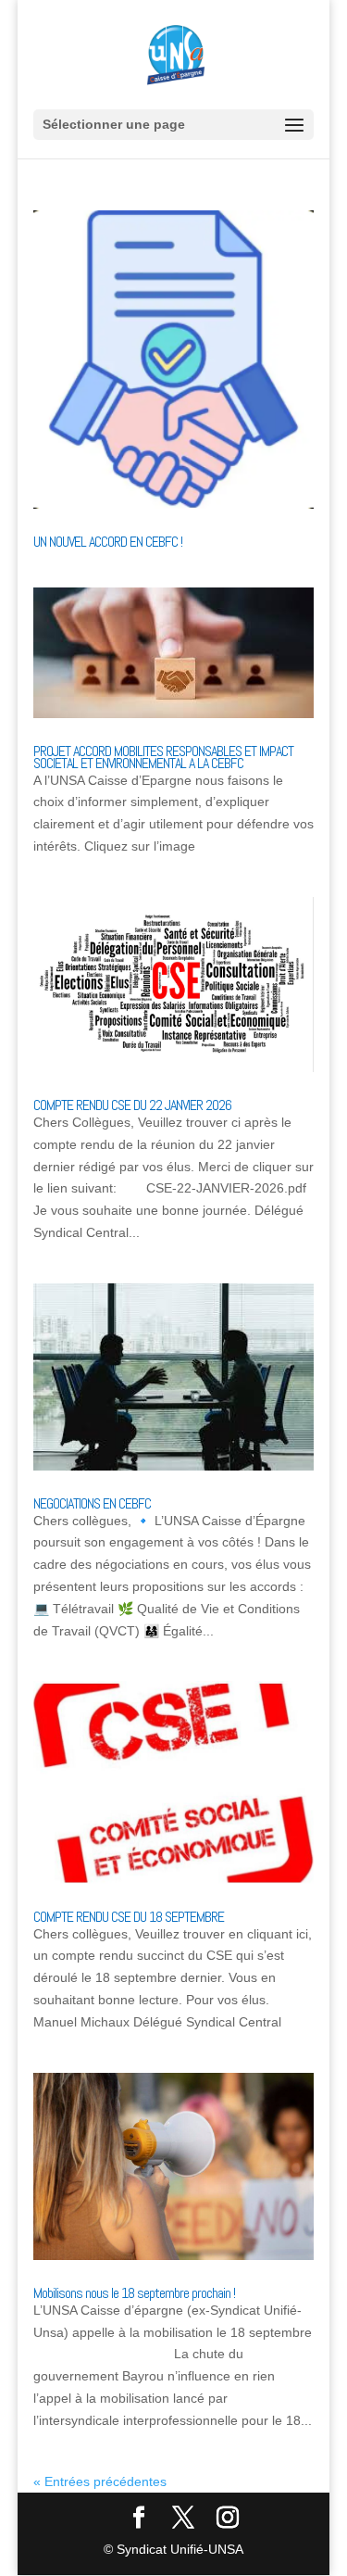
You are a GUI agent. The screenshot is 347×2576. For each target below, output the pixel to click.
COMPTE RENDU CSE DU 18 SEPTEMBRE (129, 1917)
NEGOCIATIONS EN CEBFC (92, 1503)
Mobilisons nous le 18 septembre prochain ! (134, 2293)
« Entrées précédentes (100, 2481)
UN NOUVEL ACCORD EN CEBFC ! (108, 542)
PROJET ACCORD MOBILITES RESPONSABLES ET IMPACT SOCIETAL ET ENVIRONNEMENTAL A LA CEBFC (163, 757)
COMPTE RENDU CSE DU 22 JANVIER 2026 (132, 1105)
